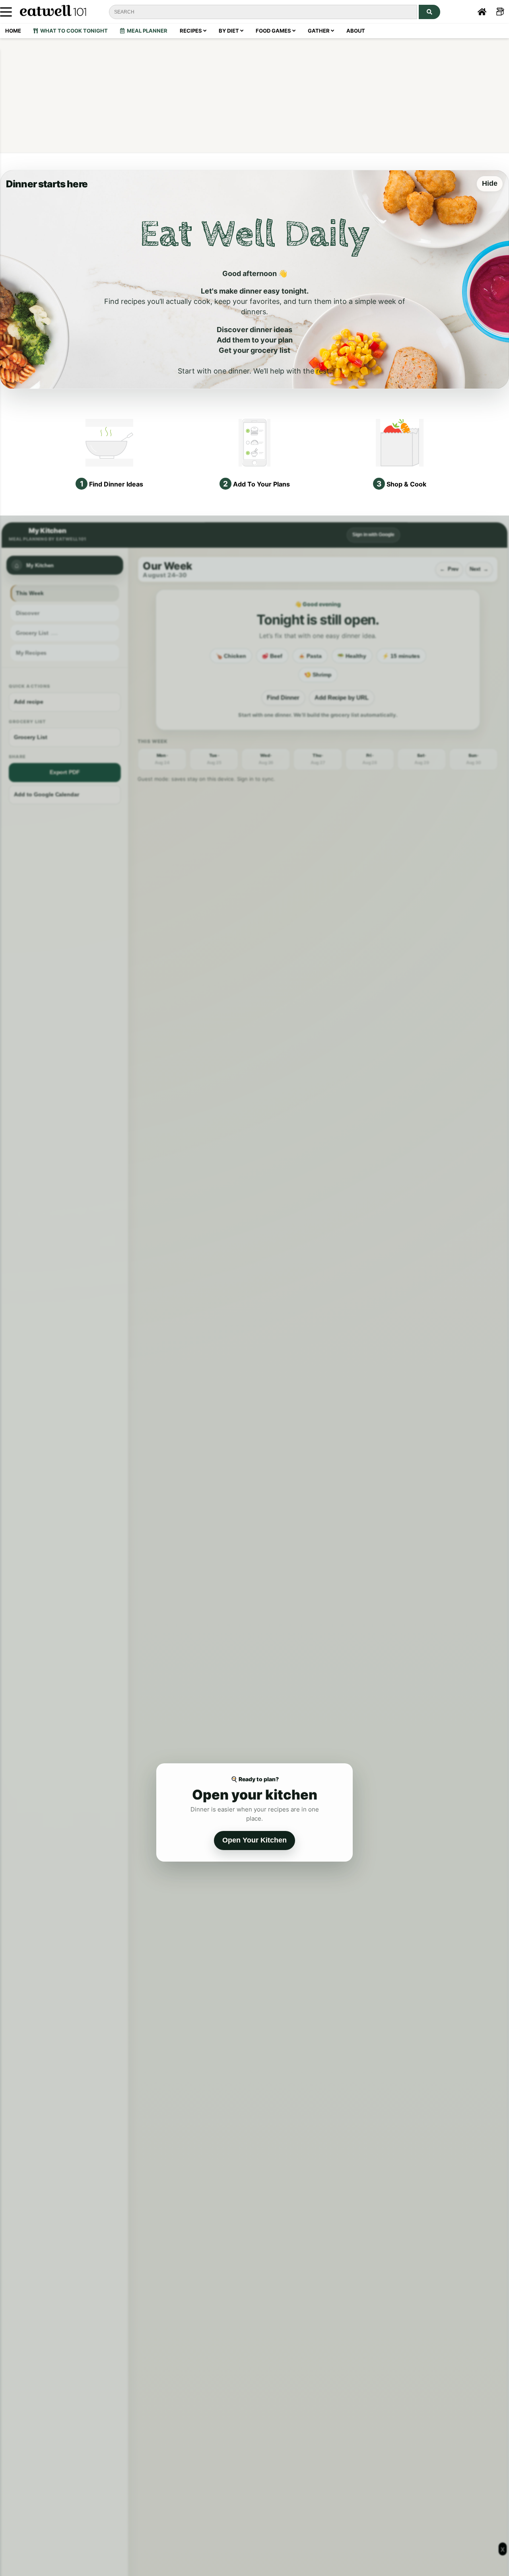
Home (13, 31)
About (356, 31)
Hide (490, 183)
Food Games (274, 31)
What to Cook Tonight (73, 31)
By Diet (229, 31)
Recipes (191, 31)
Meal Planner (146, 31)
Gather (319, 31)
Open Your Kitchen (254, 1840)
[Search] (429, 12)
